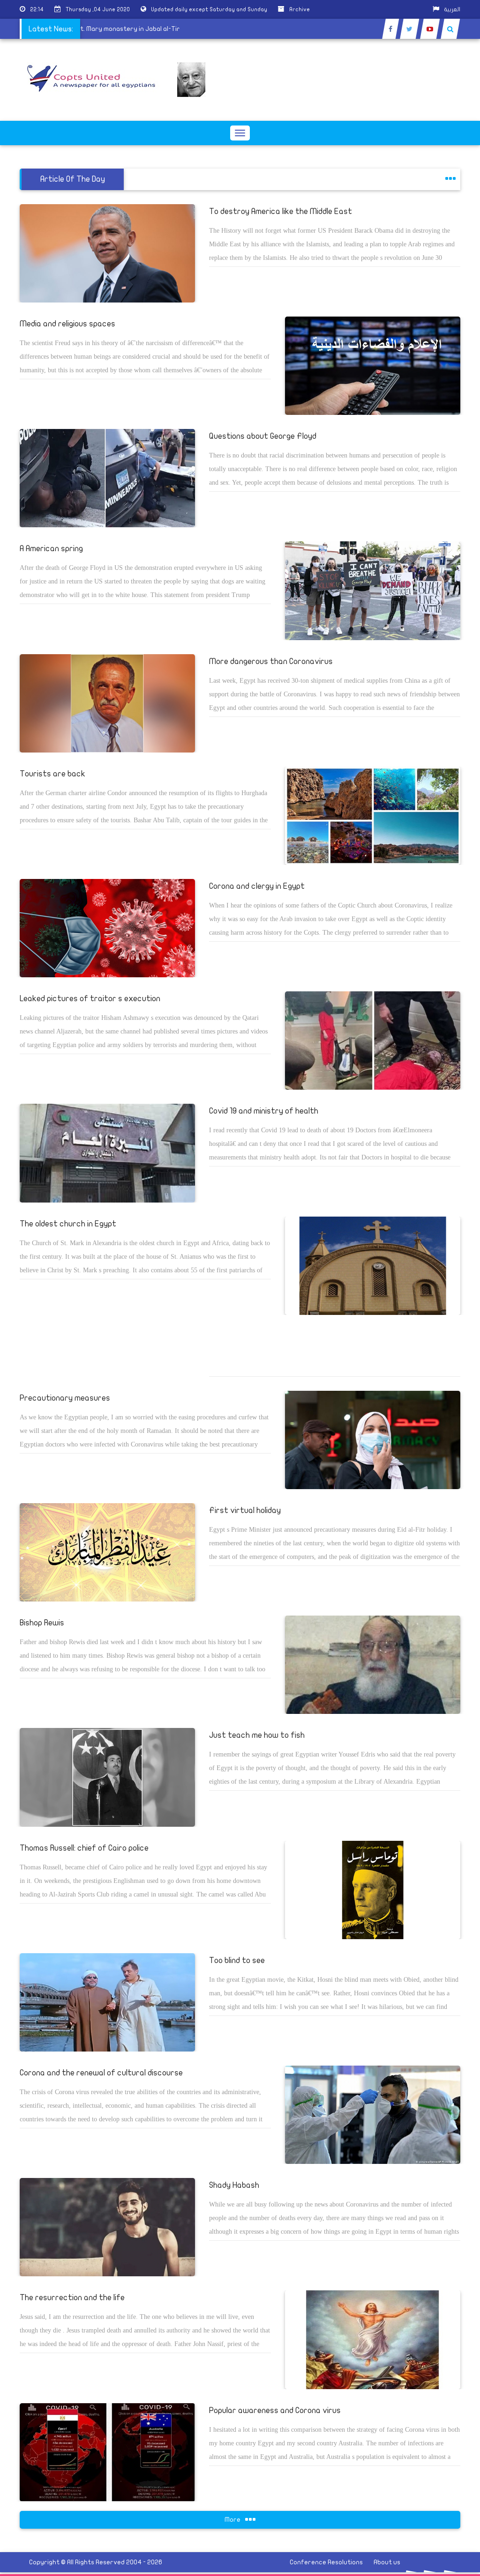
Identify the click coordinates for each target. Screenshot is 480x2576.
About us (387, 2562)
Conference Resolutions (326, 2562)
